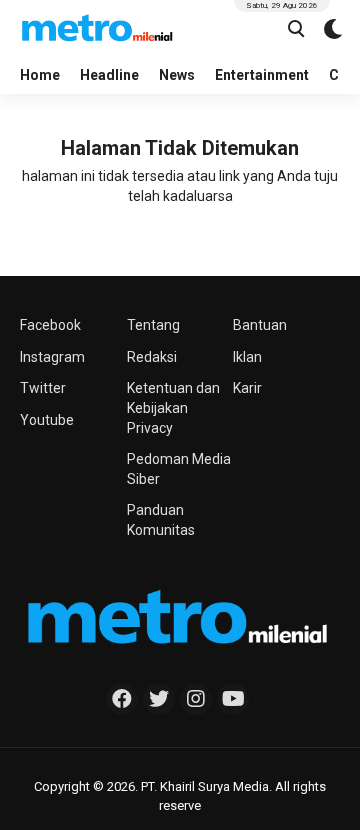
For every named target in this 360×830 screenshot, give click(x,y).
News (177, 75)
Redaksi (152, 357)
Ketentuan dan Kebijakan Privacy (173, 407)
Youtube (47, 420)
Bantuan (260, 325)
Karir (247, 388)
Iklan (247, 357)
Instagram (52, 357)
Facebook (50, 325)
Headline (109, 75)
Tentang (153, 325)
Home (40, 75)
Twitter (43, 388)
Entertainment (262, 75)
